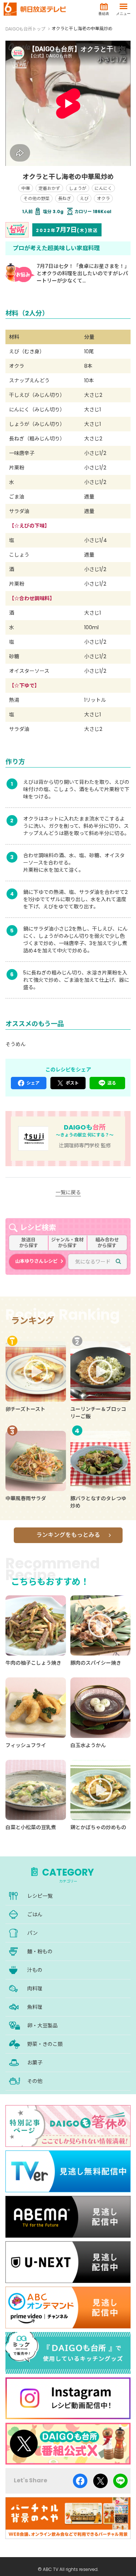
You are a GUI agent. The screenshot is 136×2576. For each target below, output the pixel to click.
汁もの (35, 1970)
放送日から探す (29, 1243)
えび (84, 198)
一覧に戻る (68, 1192)
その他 (35, 2081)
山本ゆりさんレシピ (36, 1261)
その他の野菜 (37, 198)
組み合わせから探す (107, 1243)
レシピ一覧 (40, 1896)
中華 (26, 188)
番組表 (104, 14)
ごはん (35, 1914)
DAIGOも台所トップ (25, 29)
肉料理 (35, 1989)
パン (32, 1933)
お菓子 (35, 2063)
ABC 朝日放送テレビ (35, 9)
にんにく (103, 188)
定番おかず (49, 188)
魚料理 (35, 2007)
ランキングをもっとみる (68, 1535)
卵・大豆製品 (42, 2026)
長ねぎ (65, 198)
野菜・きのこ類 (45, 2044)
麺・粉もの (40, 1952)
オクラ (103, 198)
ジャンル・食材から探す (67, 1243)
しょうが (78, 188)
